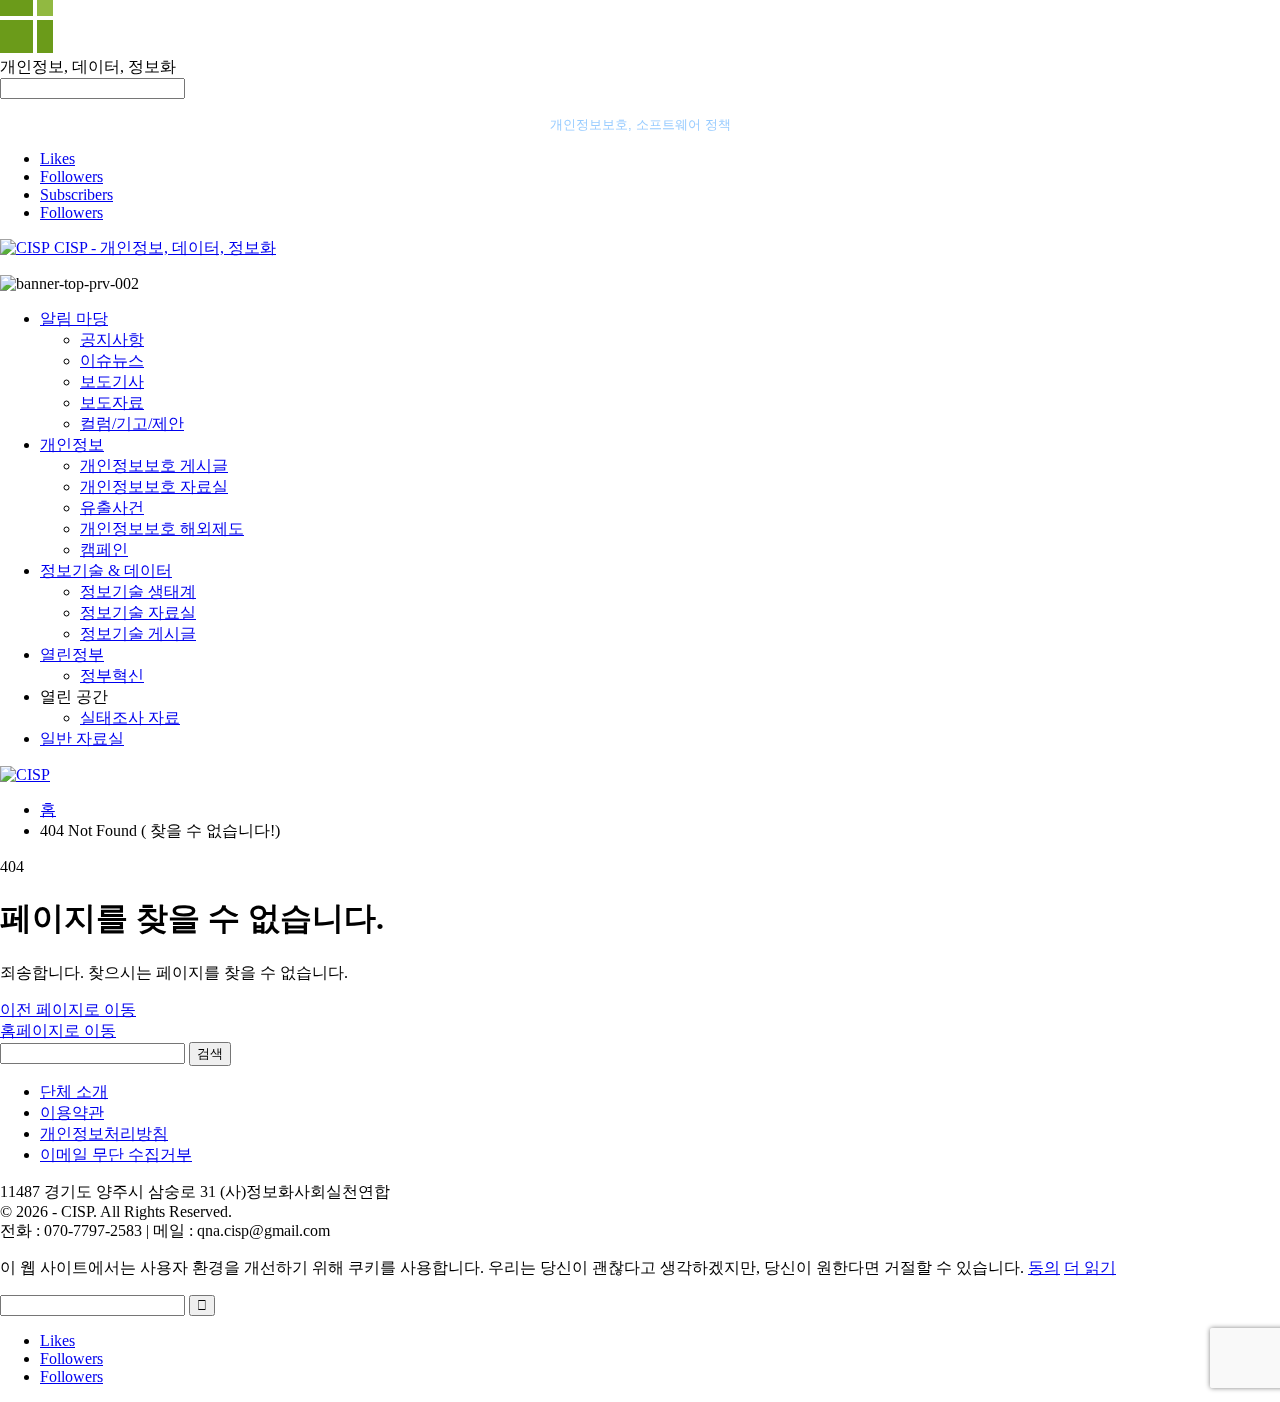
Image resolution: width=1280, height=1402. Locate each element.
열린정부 (72, 654)
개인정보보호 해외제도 (162, 528)
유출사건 (112, 507)
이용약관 (72, 1112)
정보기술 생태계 (138, 591)
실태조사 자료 (130, 717)
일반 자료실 (82, 738)
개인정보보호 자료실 (154, 486)
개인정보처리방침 (104, 1133)
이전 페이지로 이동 (68, 1009)
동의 (1044, 1267)
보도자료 (112, 402)
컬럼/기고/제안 (132, 423)
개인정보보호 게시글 (154, 465)
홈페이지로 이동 (58, 1030)
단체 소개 (74, 1091)
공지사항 (112, 339)
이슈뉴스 (112, 360)
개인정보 (72, 444)
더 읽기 (1090, 1267)
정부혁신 (112, 675)
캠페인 (104, 549)
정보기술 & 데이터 (106, 570)
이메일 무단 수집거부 (116, 1154)
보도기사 (112, 381)
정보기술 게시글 (138, 633)
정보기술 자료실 (138, 612)
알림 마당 (74, 318)
